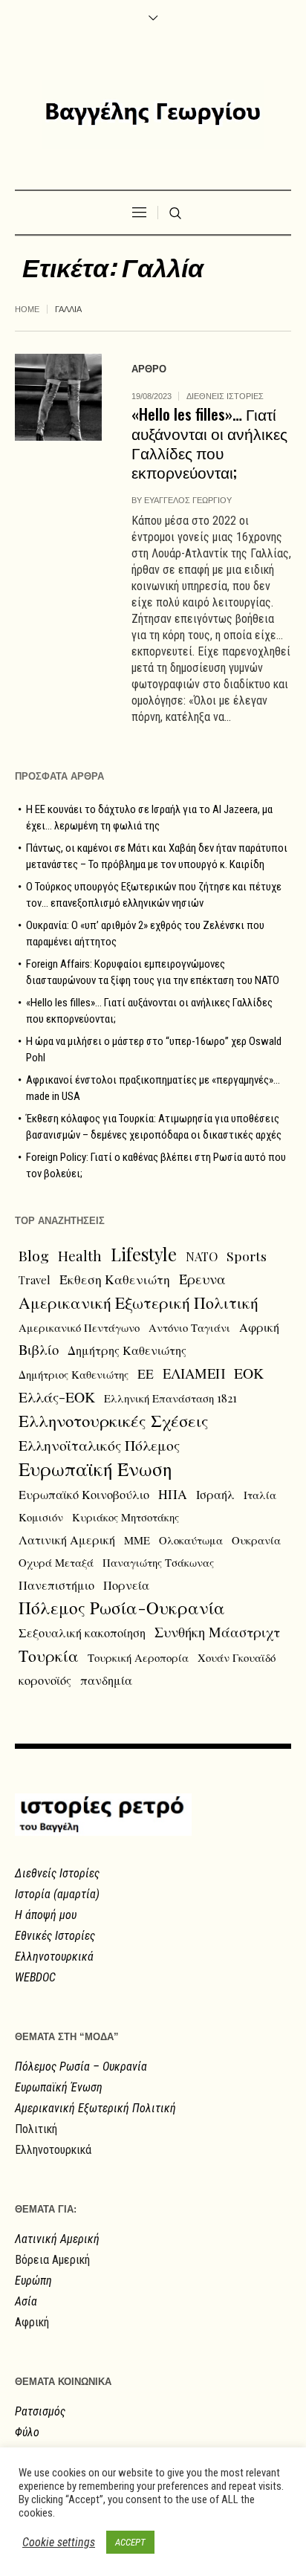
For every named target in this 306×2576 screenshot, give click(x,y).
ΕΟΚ (249, 1373)
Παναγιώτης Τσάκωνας (158, 1562)
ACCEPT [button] (130, 2542)
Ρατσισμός (40, 2411)
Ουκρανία (256, 1540)
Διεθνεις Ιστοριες (225, 396)
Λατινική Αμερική (67, 1539)
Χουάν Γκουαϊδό (237, 1657)
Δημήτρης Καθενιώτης (127, 1350)
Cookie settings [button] (59, 2542)
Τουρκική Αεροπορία (138, 1657)
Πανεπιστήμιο (56, 1585)
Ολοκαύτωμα (191, 1540)
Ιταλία (260, 1495)
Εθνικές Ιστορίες (55, 1936)
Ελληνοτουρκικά (54, 1957)
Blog (34, 1255)
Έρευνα (202, 1279)
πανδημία (106, 1680)
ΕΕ (146, 1373)
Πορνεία (126, 1585)
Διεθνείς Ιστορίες (57, 1873)
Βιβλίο (39, 1349)
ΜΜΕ (137, 1540)
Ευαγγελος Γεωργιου (188, 500)
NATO (202, 1256)
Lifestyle (144, 1254)
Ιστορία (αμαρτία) (57, 1894)
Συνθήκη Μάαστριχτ (217, 1632)
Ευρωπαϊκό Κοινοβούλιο (84, 1494)
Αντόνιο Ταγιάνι (189, 1327)
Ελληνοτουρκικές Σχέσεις (114, 1420)
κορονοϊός (45, 1680)
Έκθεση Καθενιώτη (115, 1279)
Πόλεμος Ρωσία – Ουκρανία (81, 2067)
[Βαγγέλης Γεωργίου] (153, 114)
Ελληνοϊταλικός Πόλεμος (99, 1445)
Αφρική (259, 1327)
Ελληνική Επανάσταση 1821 (170, 1398)
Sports (247, 1256)
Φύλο (27, 2432)
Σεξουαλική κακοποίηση (82, 1632)
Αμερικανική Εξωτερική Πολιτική (139, 1302)
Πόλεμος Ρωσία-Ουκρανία (122, 1608)
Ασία (26, 2301)
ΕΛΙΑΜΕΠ (194, 1373)
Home (27, 309)
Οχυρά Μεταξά (56, 1562)
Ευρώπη (33, 2281)
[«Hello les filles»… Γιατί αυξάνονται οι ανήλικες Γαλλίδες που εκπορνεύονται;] (58, 397)
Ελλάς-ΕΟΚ (57, 1397)
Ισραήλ (215, 1494)
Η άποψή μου (46, 1915)
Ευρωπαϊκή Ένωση (95, 1469)
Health (80, 1256)
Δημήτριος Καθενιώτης (74, 1374)
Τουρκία (49, 1655)
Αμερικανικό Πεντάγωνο (79, 1327)
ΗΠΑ (173, 1494)
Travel (35, 1280)
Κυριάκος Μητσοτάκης (126, 1517)
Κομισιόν (41, 1517)
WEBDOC (35, 1977)
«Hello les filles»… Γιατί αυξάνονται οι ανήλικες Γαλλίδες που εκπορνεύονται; (209, 443)
